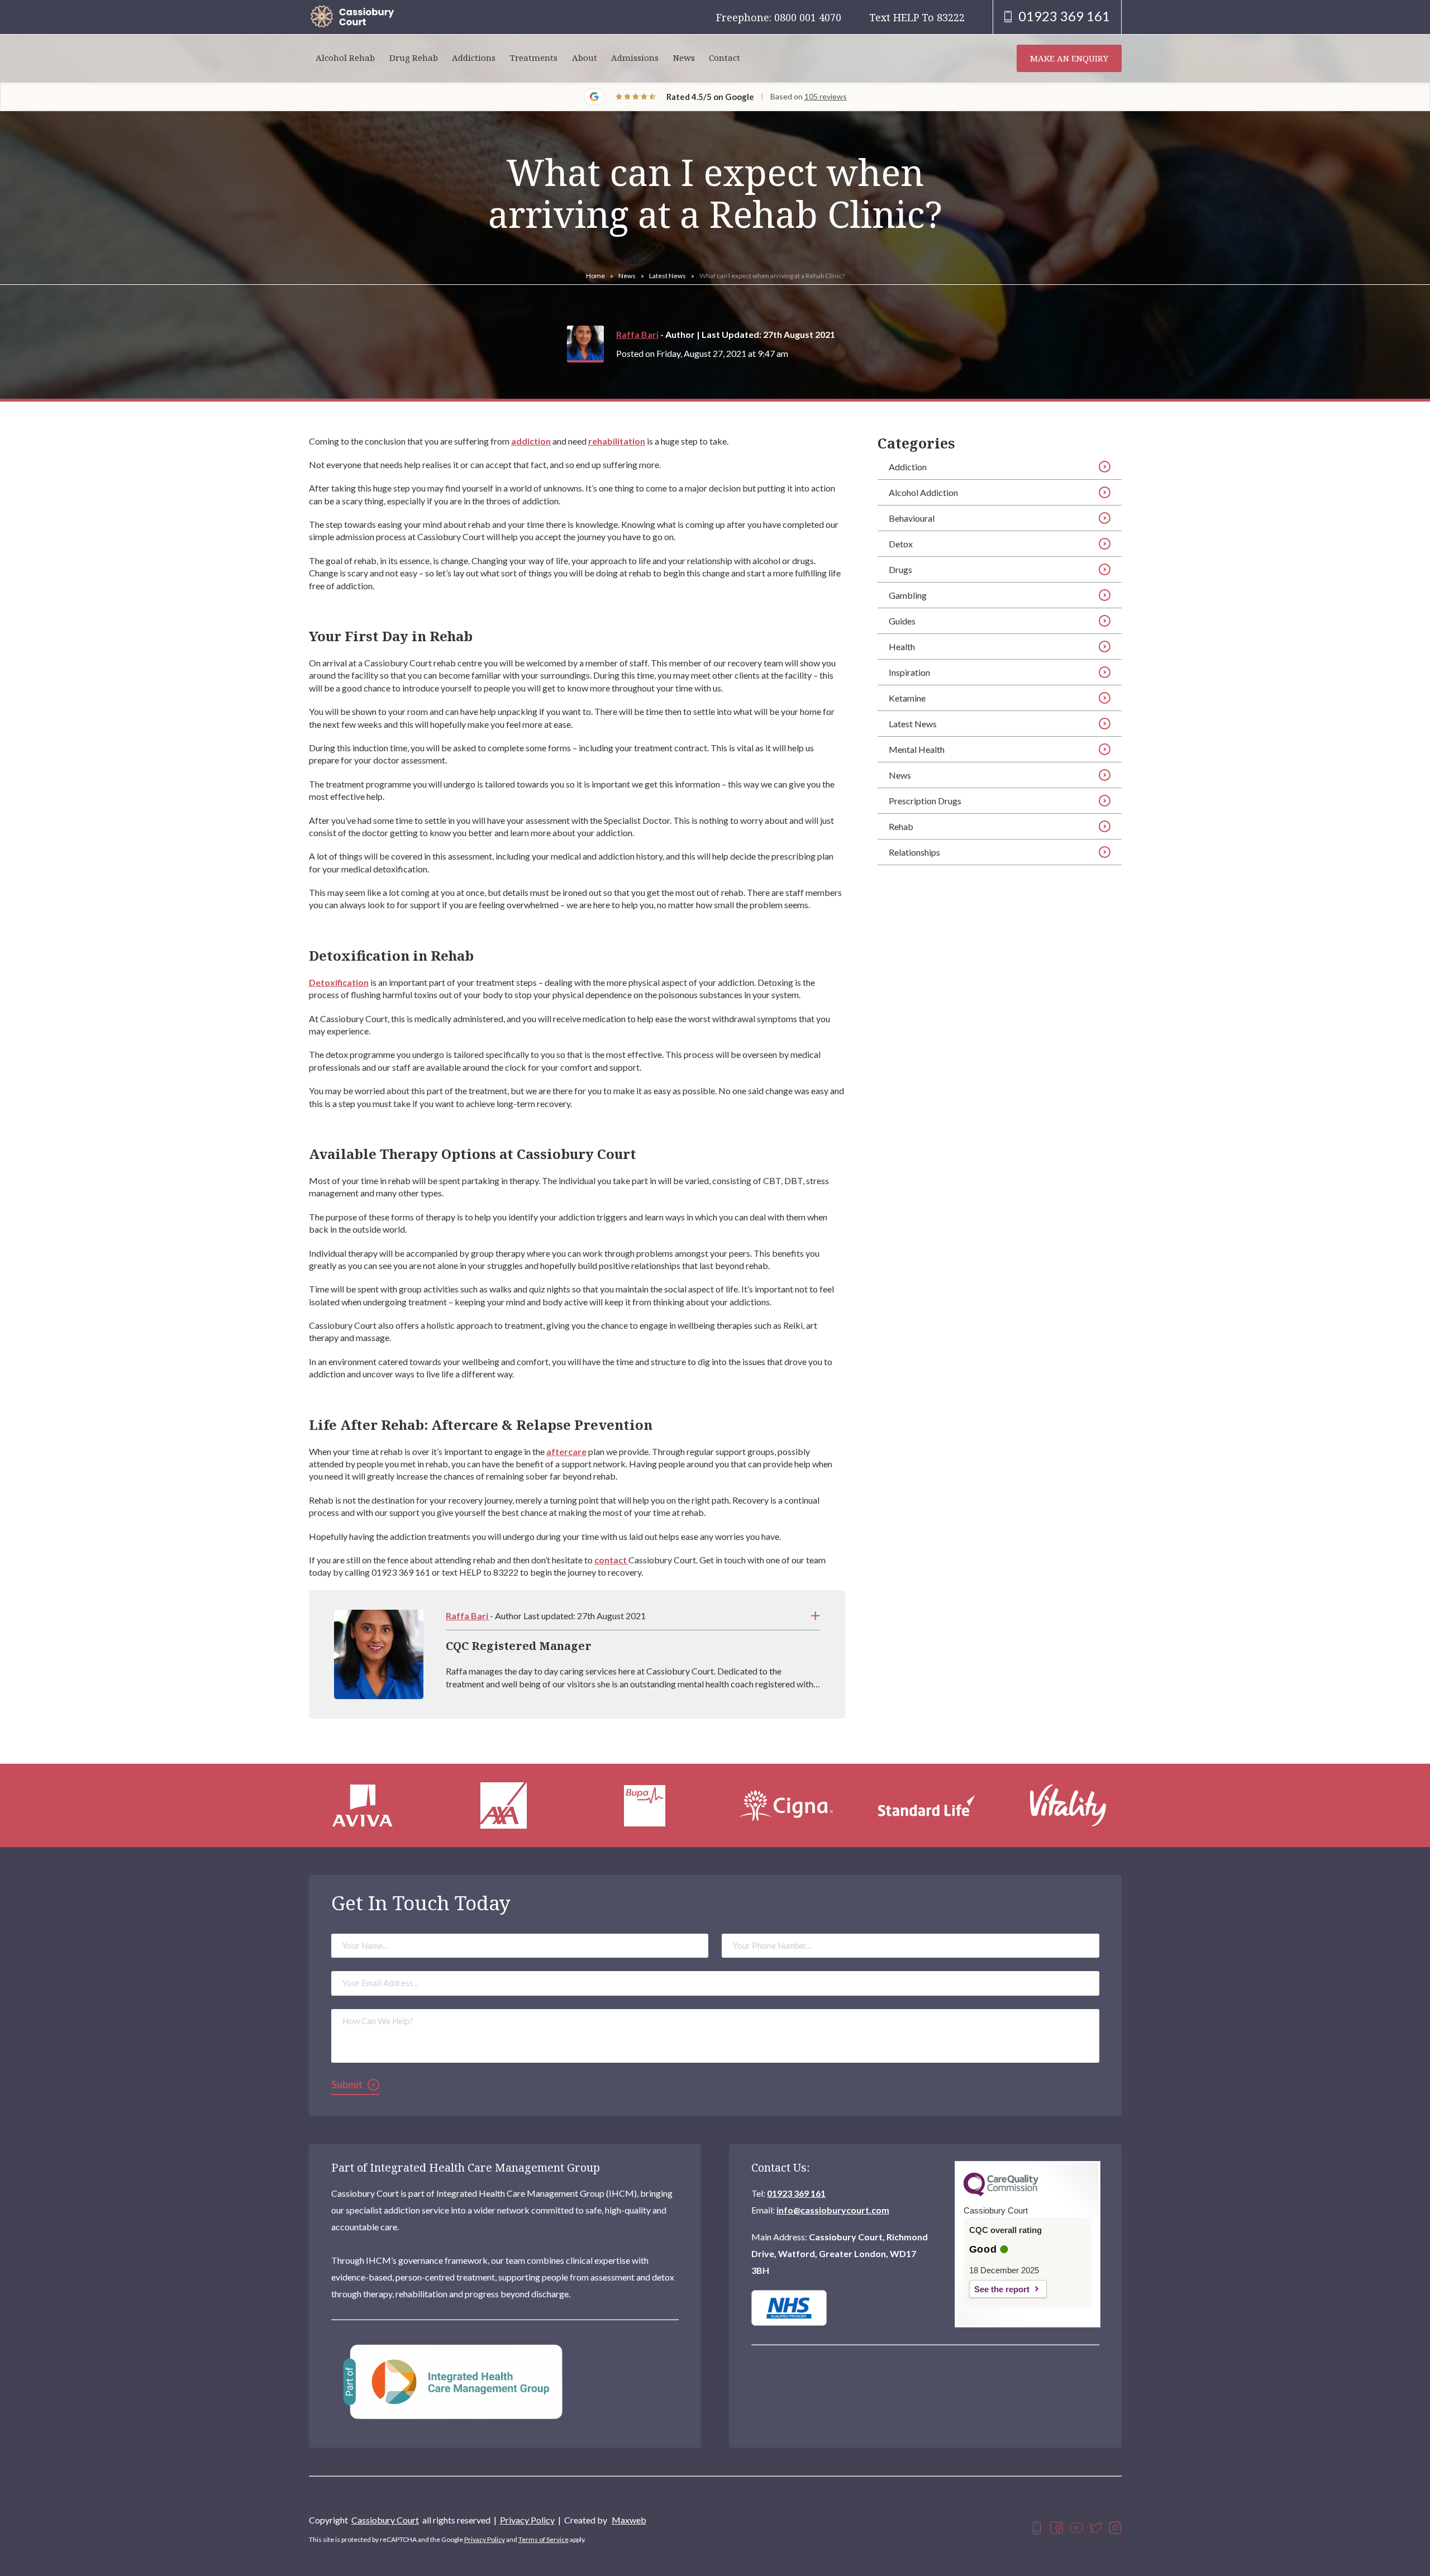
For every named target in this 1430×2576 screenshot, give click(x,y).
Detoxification (339, 982)
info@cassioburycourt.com (833, 2210)
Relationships (914, 852)
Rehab (901, 826)
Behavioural (912, 518)
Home (595, 276)
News (684, 58)
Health (902, 647)
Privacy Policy (527, 2520)
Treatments (534, 58)
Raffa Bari (637, 334)
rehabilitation (617, 441)
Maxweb (629, 2520)
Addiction (908, 467)
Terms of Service (544, 2539)
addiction (531, 441)
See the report (1002, 2289)
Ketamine (907, 698)
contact (611, 1560)
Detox (901, 544)
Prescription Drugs (925, 801)
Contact (724, 58)
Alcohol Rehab (345, 58)
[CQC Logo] (1001, 2193)
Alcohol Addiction (923, 492)
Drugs (900, 569)
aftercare (566, 1451)
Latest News (668, 276)
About (585, 58)
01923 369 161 (796, 2193)
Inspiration (909, 672)
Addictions (474, 58)
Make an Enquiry (1069, 58)
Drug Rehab (414, 58)
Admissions (635, 58)
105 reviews (826, 96)
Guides (902, 621)
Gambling (908, 595)
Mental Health (917, 749)
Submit (347, 2084)
